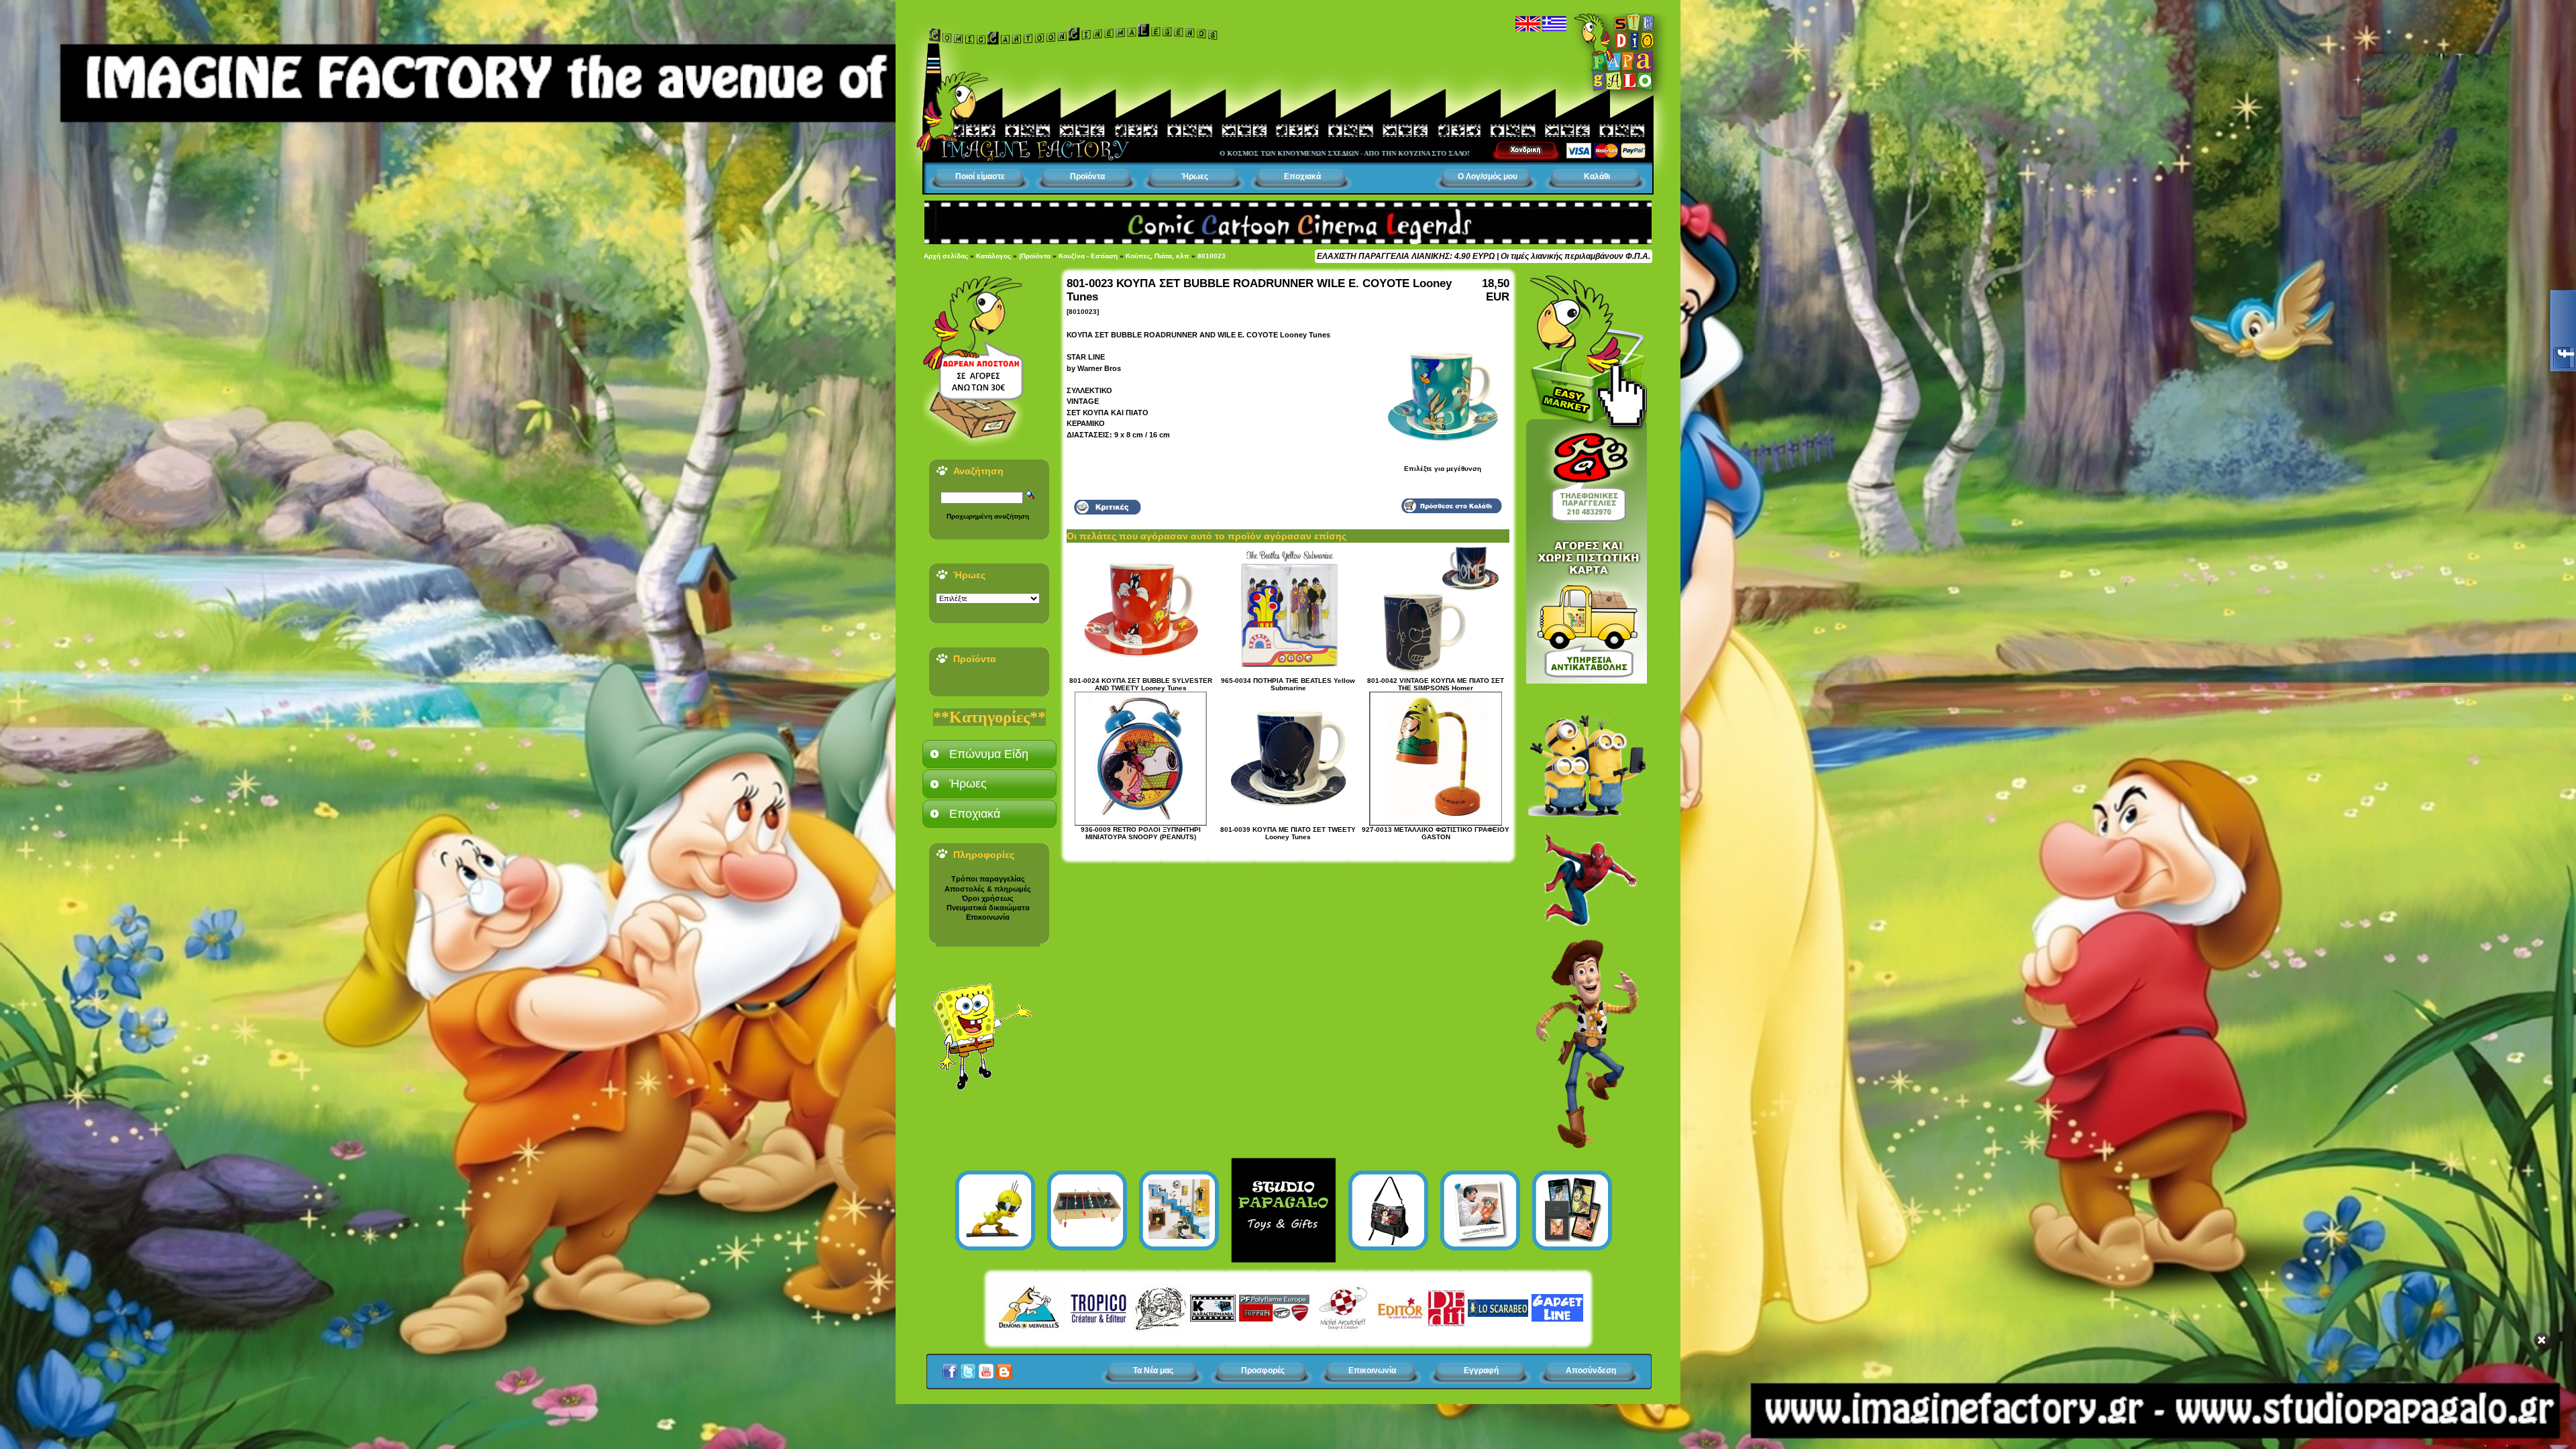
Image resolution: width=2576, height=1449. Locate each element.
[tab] (989, 754)
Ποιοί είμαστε (980, 176)
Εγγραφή (1481, 1371)
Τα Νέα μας (1153, 1371)
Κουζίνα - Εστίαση (1088, 256)
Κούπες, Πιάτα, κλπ (1158, 256)
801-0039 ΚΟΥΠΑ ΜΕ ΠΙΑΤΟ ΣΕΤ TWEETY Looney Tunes (1288, 833)
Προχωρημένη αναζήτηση (988, 516)
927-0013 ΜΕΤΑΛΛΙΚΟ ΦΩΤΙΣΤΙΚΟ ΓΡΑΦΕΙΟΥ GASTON (1436, 833)
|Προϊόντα (1035, 256)
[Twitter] (968, 1368)
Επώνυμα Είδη (989, 754)
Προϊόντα (1087, 176)
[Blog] (1004, 1368)
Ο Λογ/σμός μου (1488, 176)
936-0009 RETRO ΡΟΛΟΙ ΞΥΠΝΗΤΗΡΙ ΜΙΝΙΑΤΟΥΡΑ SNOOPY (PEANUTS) (1141, 833)
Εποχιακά (1302, 176)
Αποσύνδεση (1591, 1371)
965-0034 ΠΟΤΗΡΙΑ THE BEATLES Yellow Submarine (1288, 684)
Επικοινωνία (988, 917)
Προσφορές (1263, 1371)
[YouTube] (986, 1368)
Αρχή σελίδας (946, 256)
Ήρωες (1195, 176)
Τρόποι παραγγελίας (988, 879)
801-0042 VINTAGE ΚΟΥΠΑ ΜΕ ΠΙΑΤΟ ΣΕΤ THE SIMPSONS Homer (1436, 684)
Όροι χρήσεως (988, 898)
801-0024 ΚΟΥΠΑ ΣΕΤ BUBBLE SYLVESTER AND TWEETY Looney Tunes (1141, 684)
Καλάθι (1597, 176)
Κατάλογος (994, 256)
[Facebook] (950, 1368)
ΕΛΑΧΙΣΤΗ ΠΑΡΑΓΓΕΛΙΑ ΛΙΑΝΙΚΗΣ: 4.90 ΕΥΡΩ (1406, 256)
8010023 (1212, 256)
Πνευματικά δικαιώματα (988, 908)
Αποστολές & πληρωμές (988, 889)
